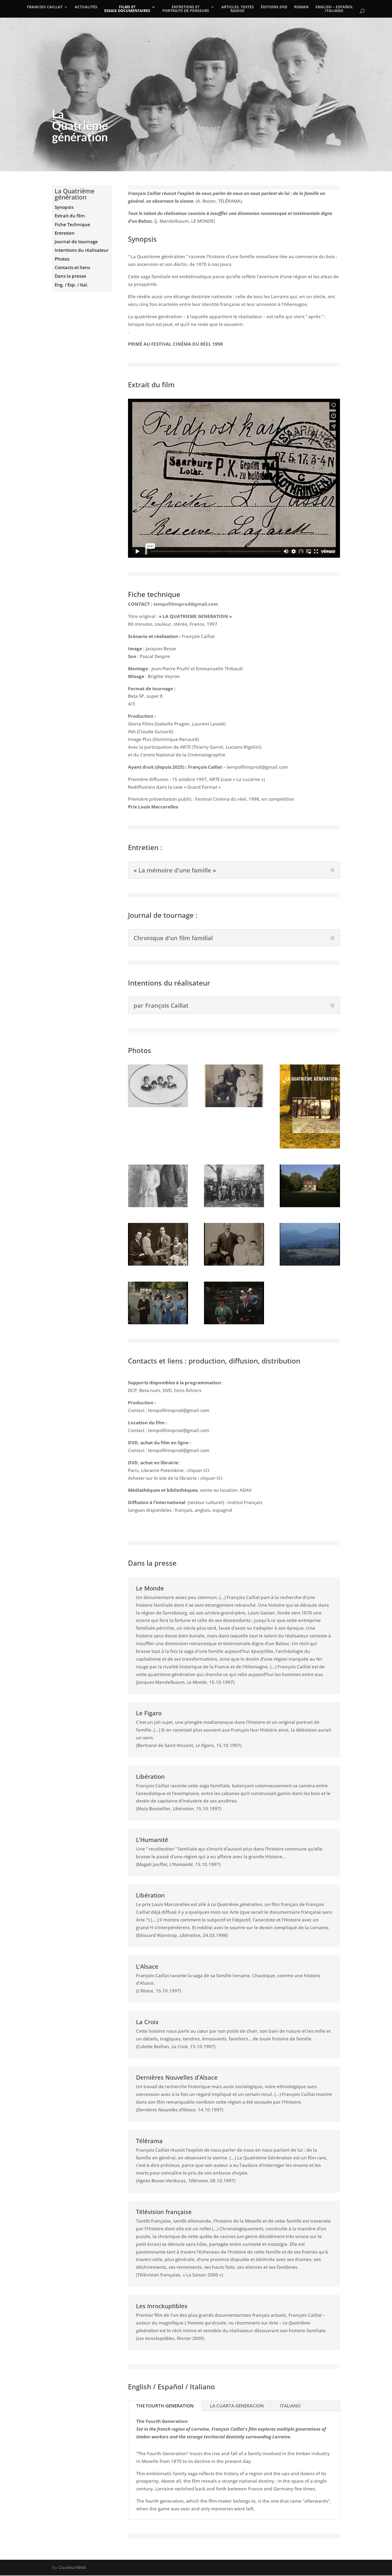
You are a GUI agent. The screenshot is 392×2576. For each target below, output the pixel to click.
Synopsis (64, 207)
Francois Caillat (45, 7)
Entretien (65, 233)
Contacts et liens (72, 267)
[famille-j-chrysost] (234, 1105)
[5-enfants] (158, 1105)
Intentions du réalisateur (82, 250)
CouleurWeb (72, 2567)
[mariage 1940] (158, 1323)
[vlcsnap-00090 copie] (158, 1264)
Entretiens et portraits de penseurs (186, 9)
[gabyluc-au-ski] (158, 1205)
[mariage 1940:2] (234, 1323)
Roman (301, 7)
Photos (62, 259)
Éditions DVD (274, 7)
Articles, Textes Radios (238, 9)
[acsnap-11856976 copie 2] (310, 1205)
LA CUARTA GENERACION (237, 2406)
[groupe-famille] (234, 1205)
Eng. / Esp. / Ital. (71, 285)
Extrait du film (70, 216)
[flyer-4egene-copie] (310, 1147)
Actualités (86, 7)
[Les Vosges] (310, 1264)
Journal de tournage (76, 242)
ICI (207, 1470)
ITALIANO (290, 2406)
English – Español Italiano (334, 9)
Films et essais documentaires (127, 9)
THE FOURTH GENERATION (165, 2406)
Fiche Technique (72, 224)
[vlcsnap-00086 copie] (234, 1264)
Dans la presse (70, 276)
